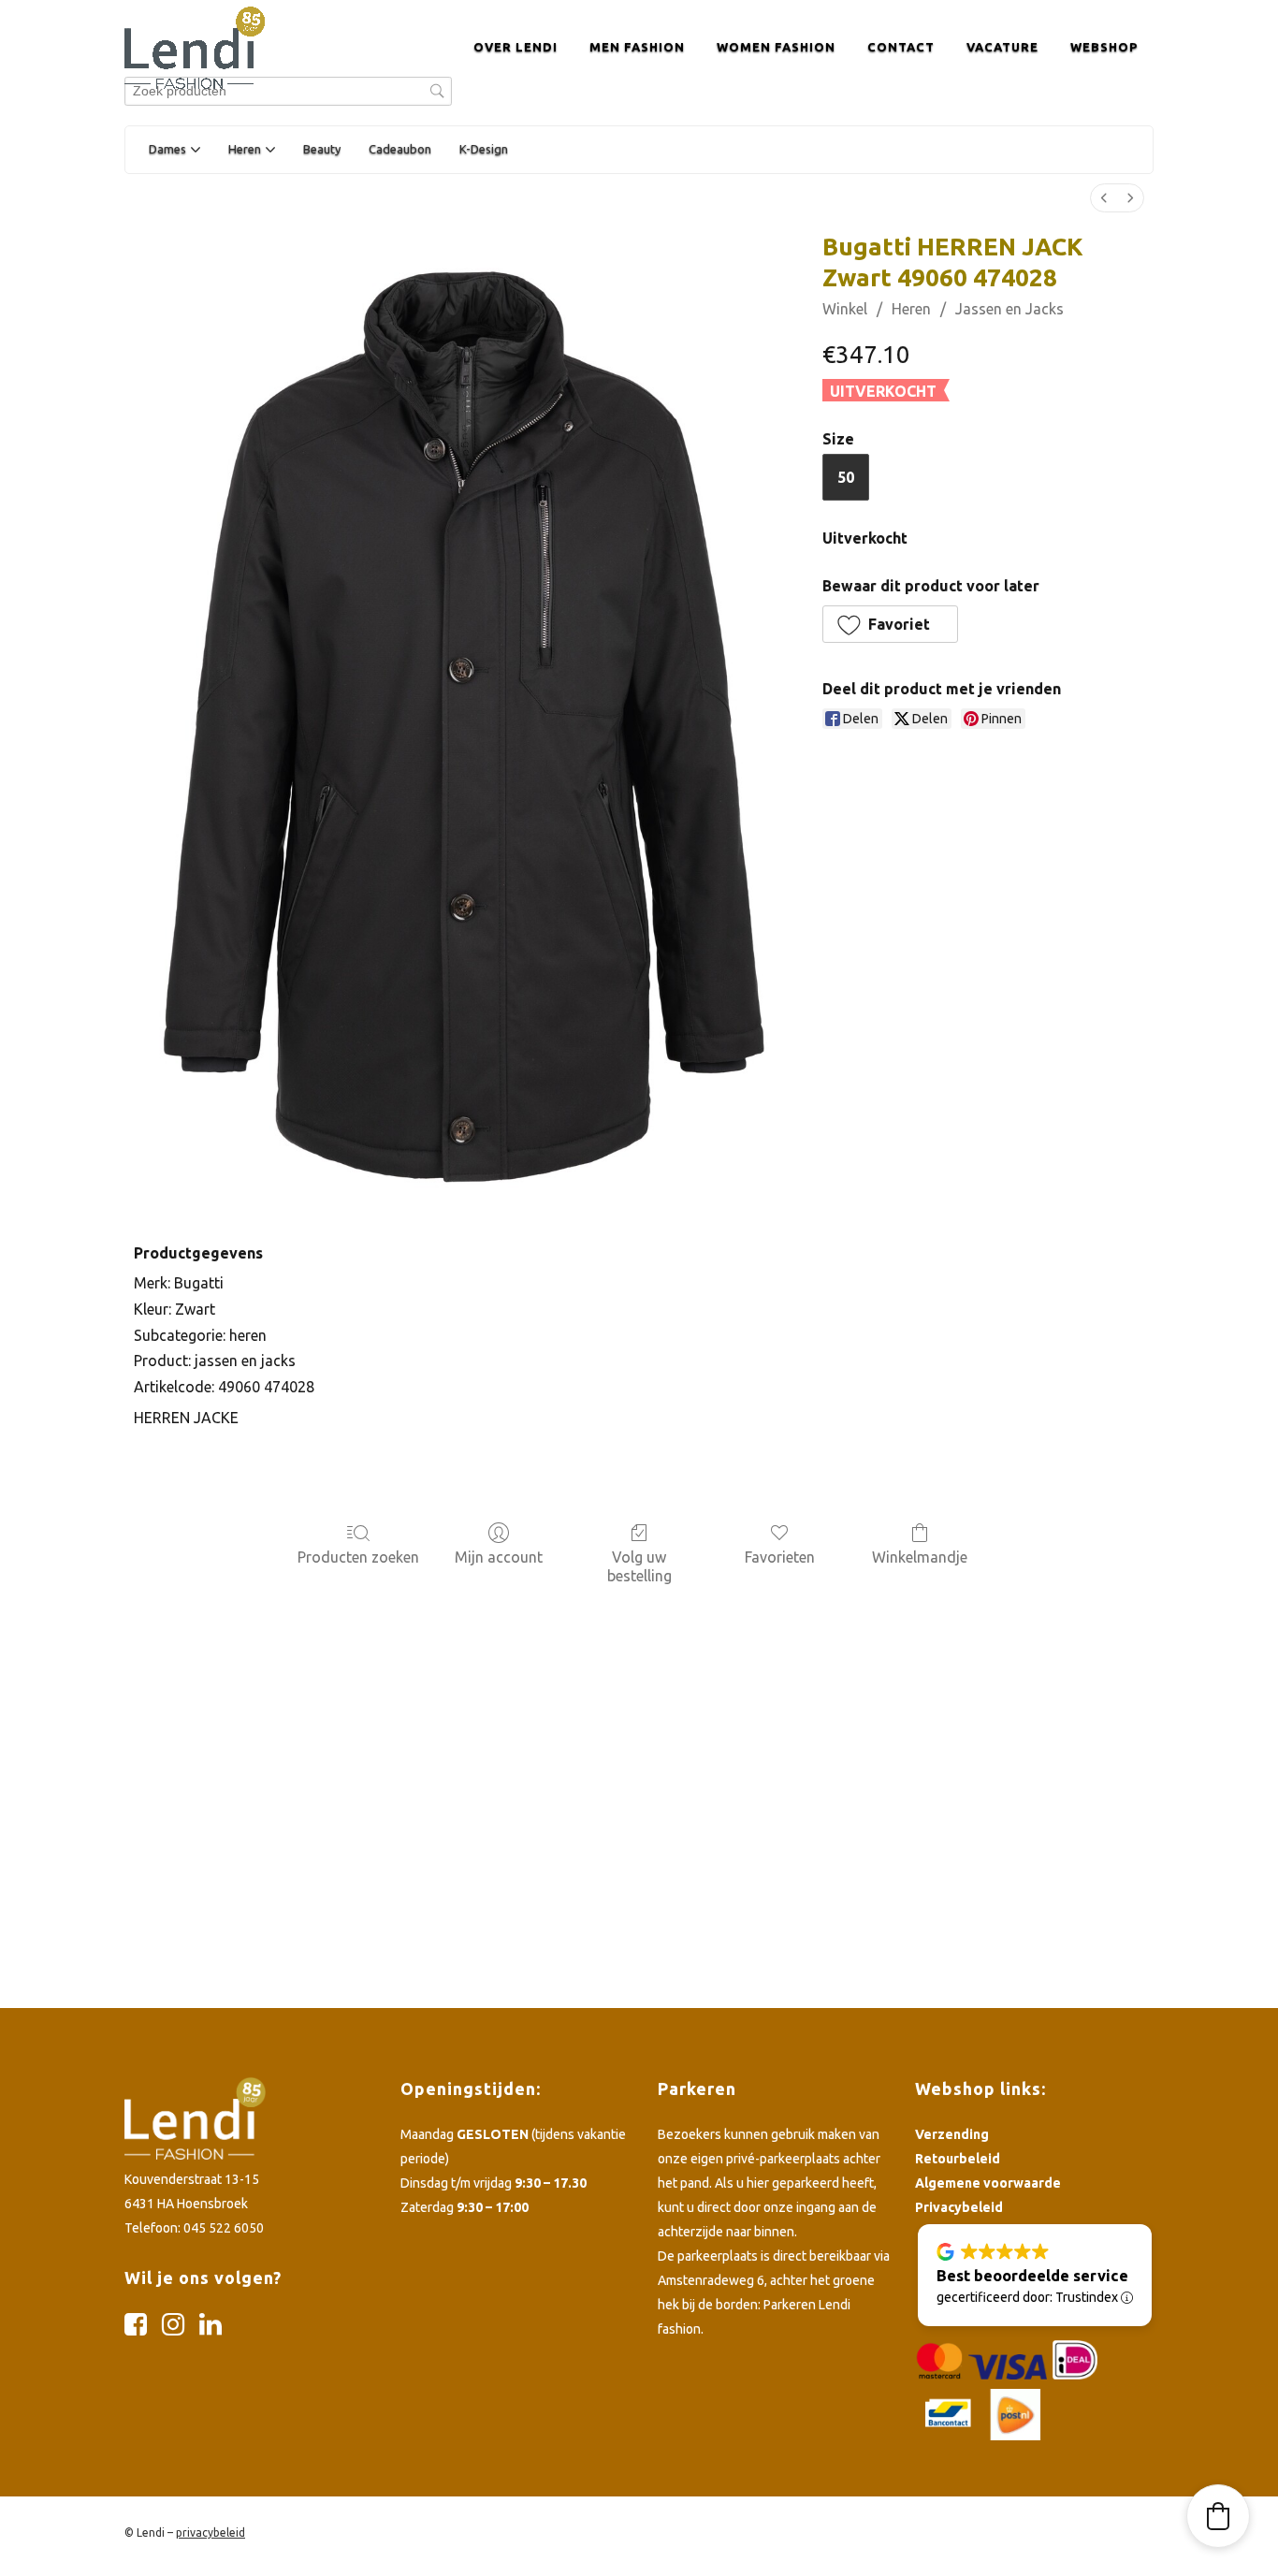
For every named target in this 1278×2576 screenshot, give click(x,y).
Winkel (845, 309)
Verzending (952, 2134)
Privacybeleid (959, 2207)
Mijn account (499, 1557)
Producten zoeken (358, 1557)
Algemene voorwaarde (988, 2183)
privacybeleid (211, 2532)
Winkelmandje (920, 1557)
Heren (911, 309)
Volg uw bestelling (639, 1566)
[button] (890, 624)
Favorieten (780, 1557)
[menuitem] (1104, 198)
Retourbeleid (958, 2159)
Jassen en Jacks (1009, 309)
